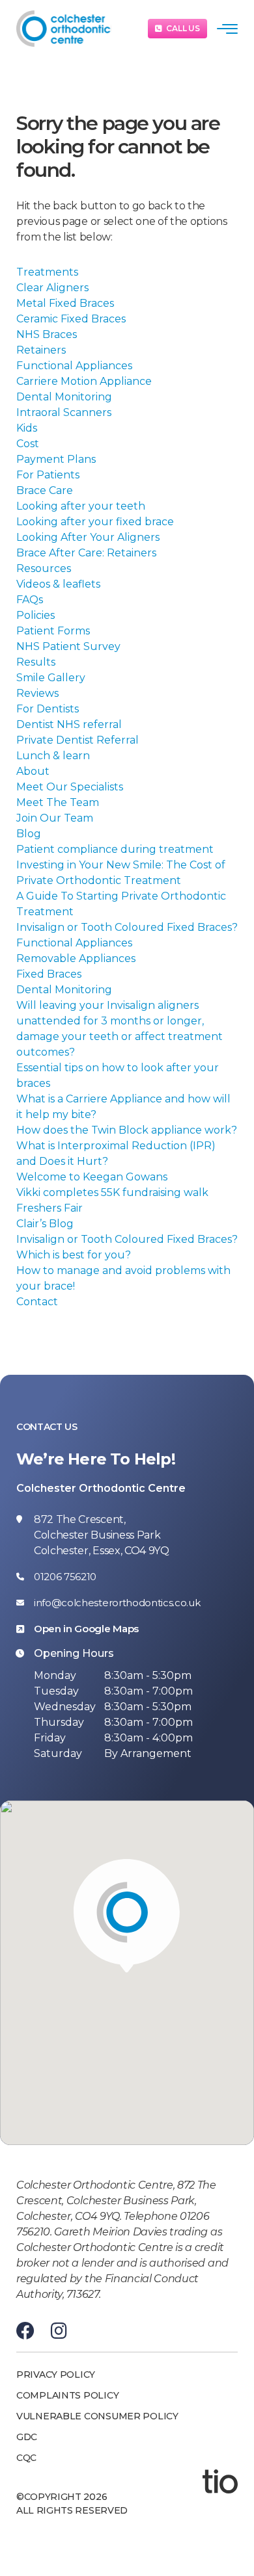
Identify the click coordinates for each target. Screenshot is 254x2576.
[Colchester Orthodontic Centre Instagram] (59, 2331)
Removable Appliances (76, 958)
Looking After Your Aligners (88, 537)
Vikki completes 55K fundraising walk (112, 1192)
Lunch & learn (53, 756)
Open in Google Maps (86, 1629)
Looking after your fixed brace (95, 522)
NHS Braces (47, 334)
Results (36, 662)
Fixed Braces (49, 974)
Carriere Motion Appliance (84, 381)
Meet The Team (58, 802)
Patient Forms (53, 631)
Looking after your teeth (81, 506)
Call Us (183, 28)
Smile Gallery (51, 678)
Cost (28, 444)
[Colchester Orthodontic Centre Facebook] (25, 2331)
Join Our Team (55, 818)
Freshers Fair (49, 1208)
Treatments (47, 272)
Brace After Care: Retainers (86, 553)
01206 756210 (65, 1577)
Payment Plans (56, 459)
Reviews (37, 693)
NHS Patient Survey (68, 646)
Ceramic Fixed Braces (71, 319)
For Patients (48, 475)
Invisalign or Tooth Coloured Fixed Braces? (127, 927)
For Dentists (48, 709)
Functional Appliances (74, 366)
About (33, 771)
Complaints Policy (67, 2395)
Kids (27, 428)
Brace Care (45, 490)
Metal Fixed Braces (65, 303)
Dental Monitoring (64, 397)
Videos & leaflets (58, 584)
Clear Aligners (52, 288)
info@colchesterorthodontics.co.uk (117, 1603)
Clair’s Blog (45, 1224)
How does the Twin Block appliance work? (127, 1130)
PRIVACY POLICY (56, 2374)
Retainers (41, 350)
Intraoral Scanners (64, 412)
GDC (27, 2437)
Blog (29, 834)
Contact (37, 1302)
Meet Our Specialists (70, 787)
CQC (26, 2458)
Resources (44, 568)
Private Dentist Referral (78, 740)
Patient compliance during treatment (115, 849)
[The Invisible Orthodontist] (220, 2480)
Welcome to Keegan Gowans (92, 1177)
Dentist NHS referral (69, 724)
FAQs (30, 600)
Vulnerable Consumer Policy (97, 2416)
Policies (35, 615)
